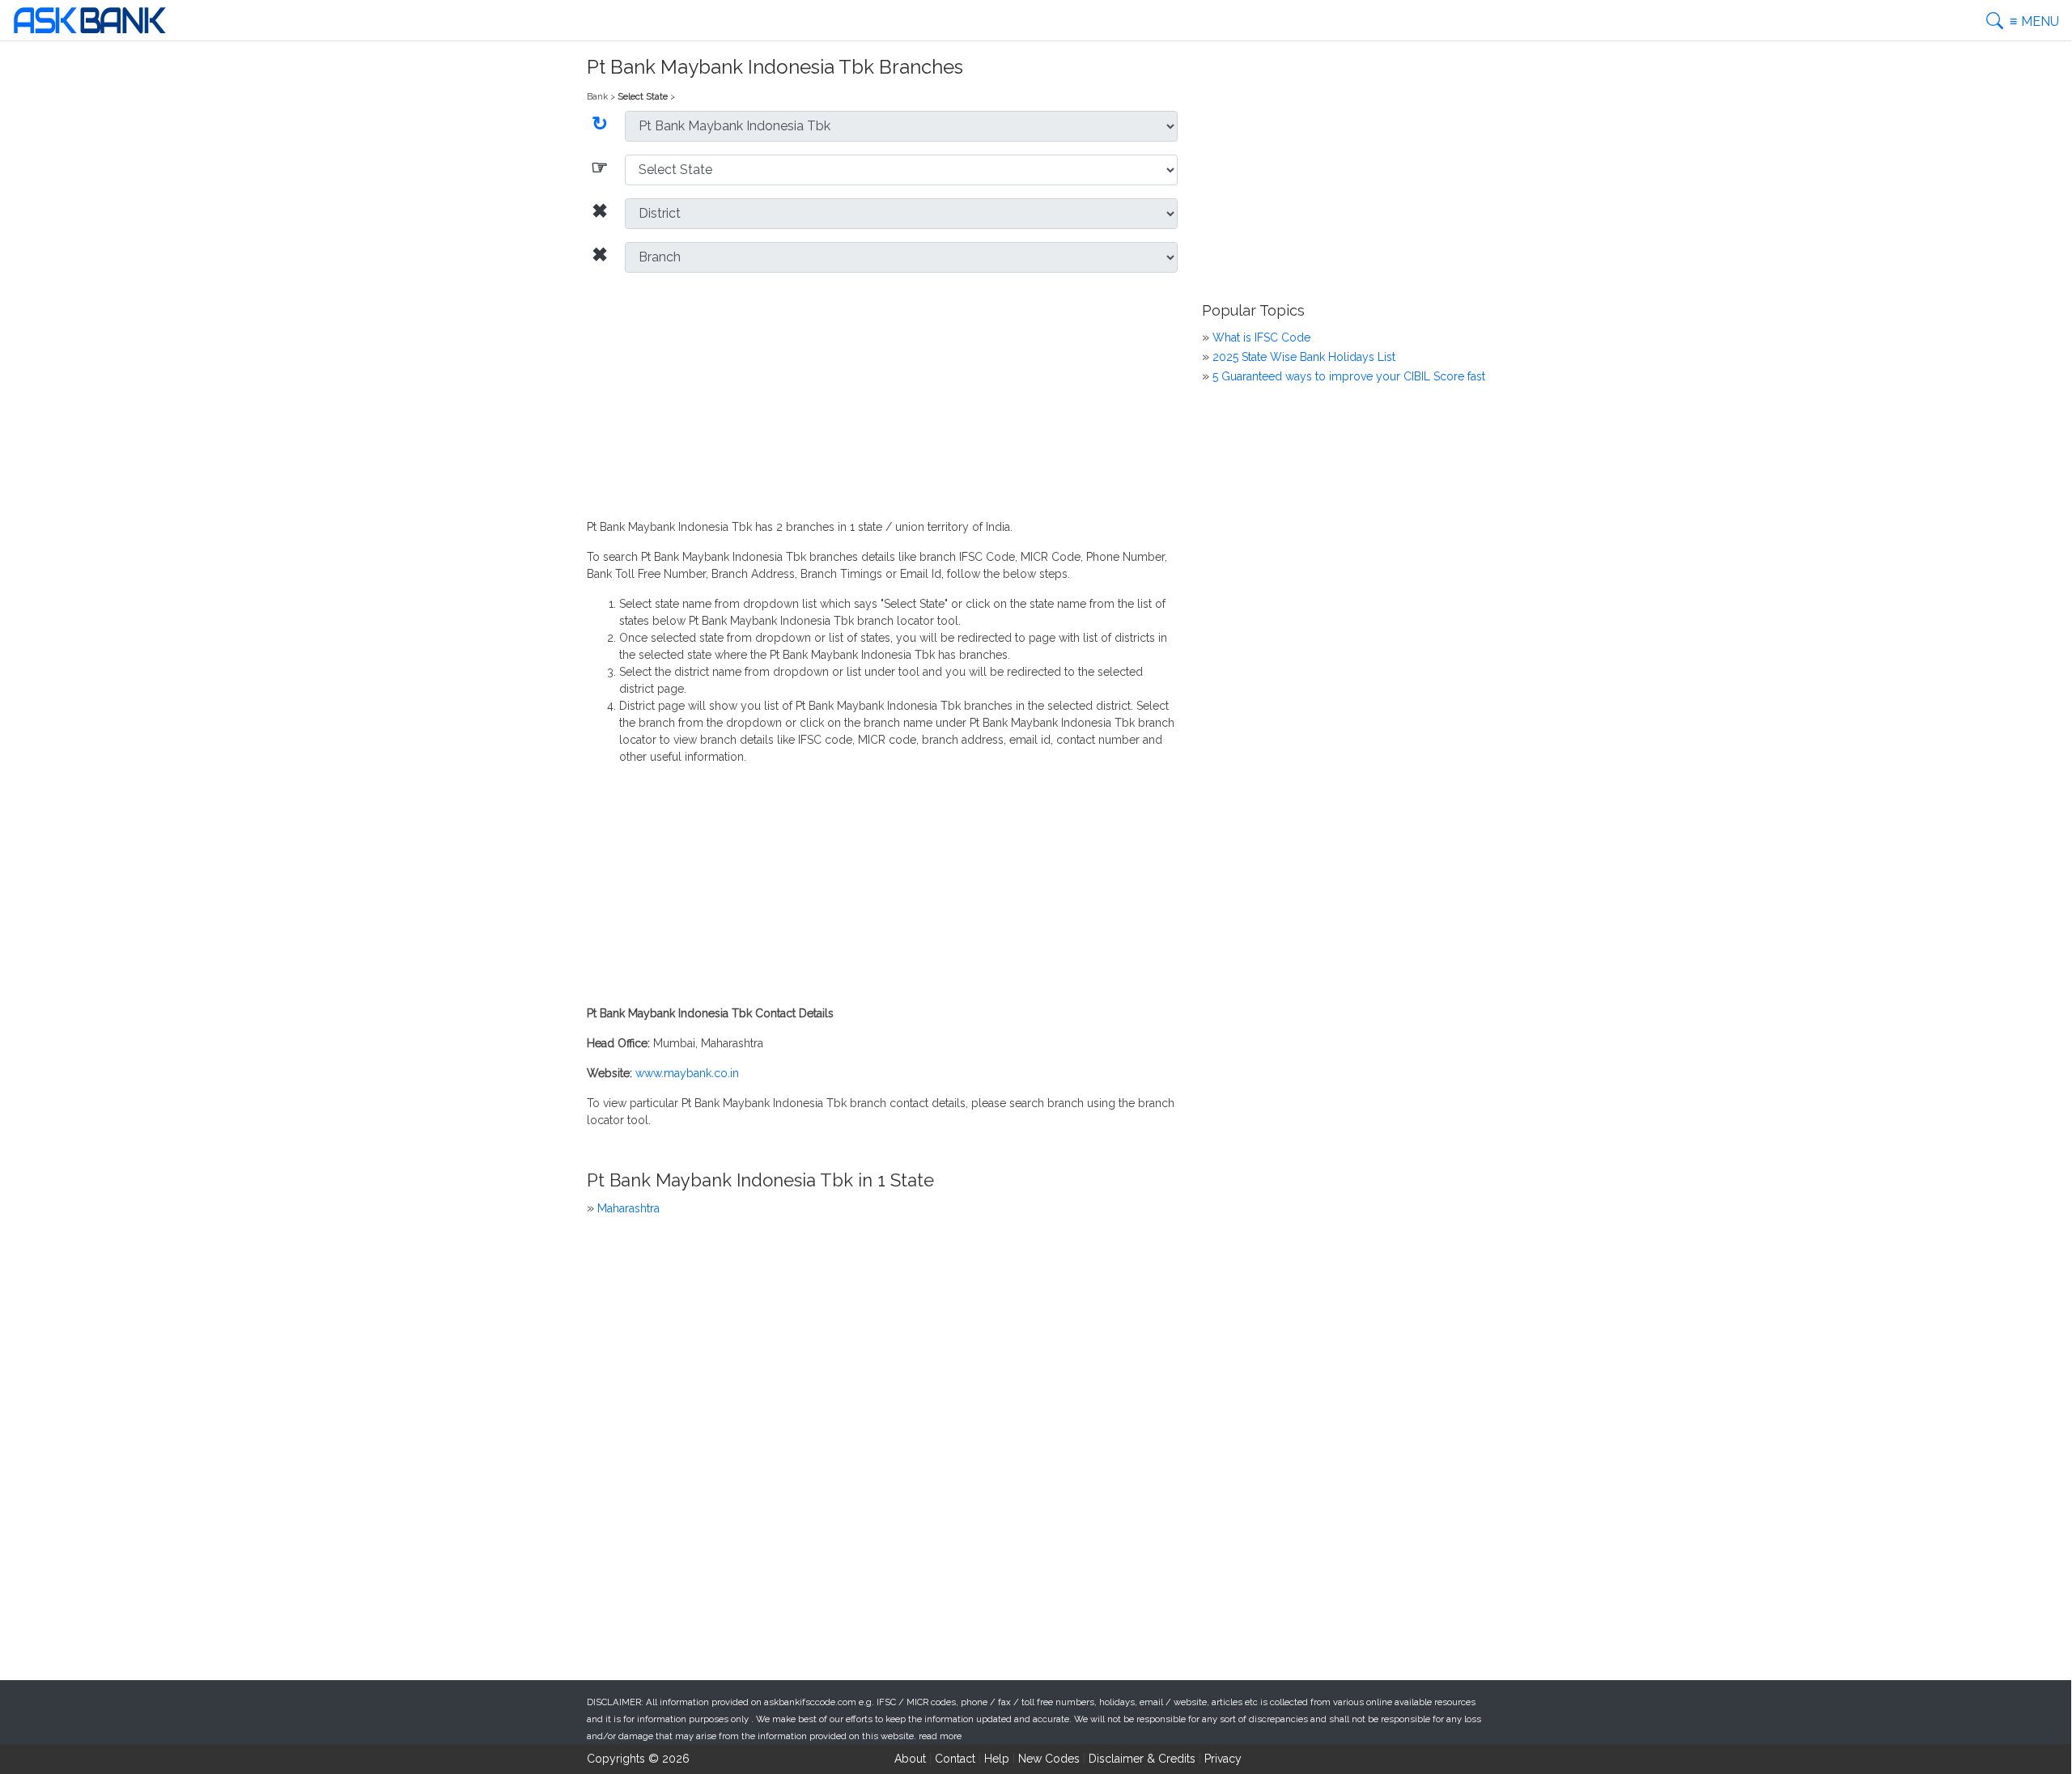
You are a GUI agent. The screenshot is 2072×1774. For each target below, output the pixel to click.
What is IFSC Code (1261, 337)
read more (940, 1736)
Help (997, 1759)
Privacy (1223, 1759)
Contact (955, 1759)
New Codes (1049, 1759)
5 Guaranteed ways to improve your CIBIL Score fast (1349, 376)
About (910, 1759)
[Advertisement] (882, 399)
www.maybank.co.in (687, 1073)
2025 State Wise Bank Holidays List (1304, 357)
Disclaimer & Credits (1142, 1759)
